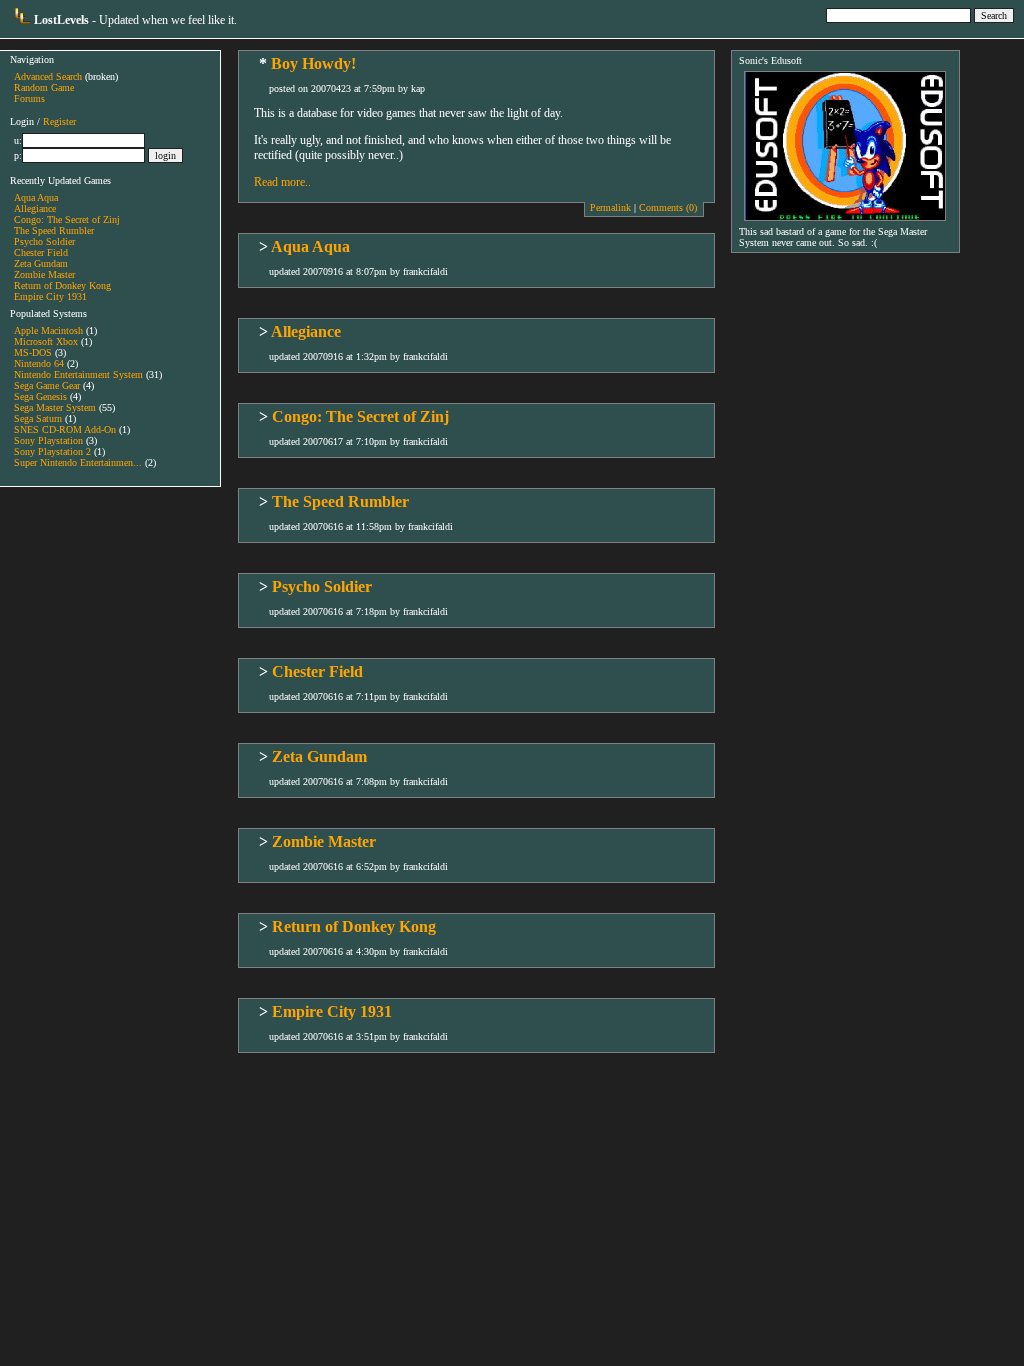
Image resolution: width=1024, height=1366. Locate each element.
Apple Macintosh (48, 330)
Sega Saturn (38, 418)
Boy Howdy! (313, 63)
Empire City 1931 (50, 296)
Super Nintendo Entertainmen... (78, 462)
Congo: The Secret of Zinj (67, 219)
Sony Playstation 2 (52, 451)
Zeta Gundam (41, 263)
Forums (29, 98)
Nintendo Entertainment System (78, 374)
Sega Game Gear (47, 385)
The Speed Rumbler (54, 230)
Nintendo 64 (39, 363)
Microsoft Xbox (46, 341)
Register (59, 121)
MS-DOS (33, 352)
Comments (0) (668, 207)
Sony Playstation (48, 440)
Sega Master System (55, 407)
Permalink (610, 207)
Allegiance (35, 208)
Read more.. (282, 182)
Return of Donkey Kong (62, 285)
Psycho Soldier (44, 241)
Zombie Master (44, 274)
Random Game (44, 87)
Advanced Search (48, 76)
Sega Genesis (40, 396)
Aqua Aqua (36, 197)
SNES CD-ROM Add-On (65, 429)
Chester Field (41, 252)
